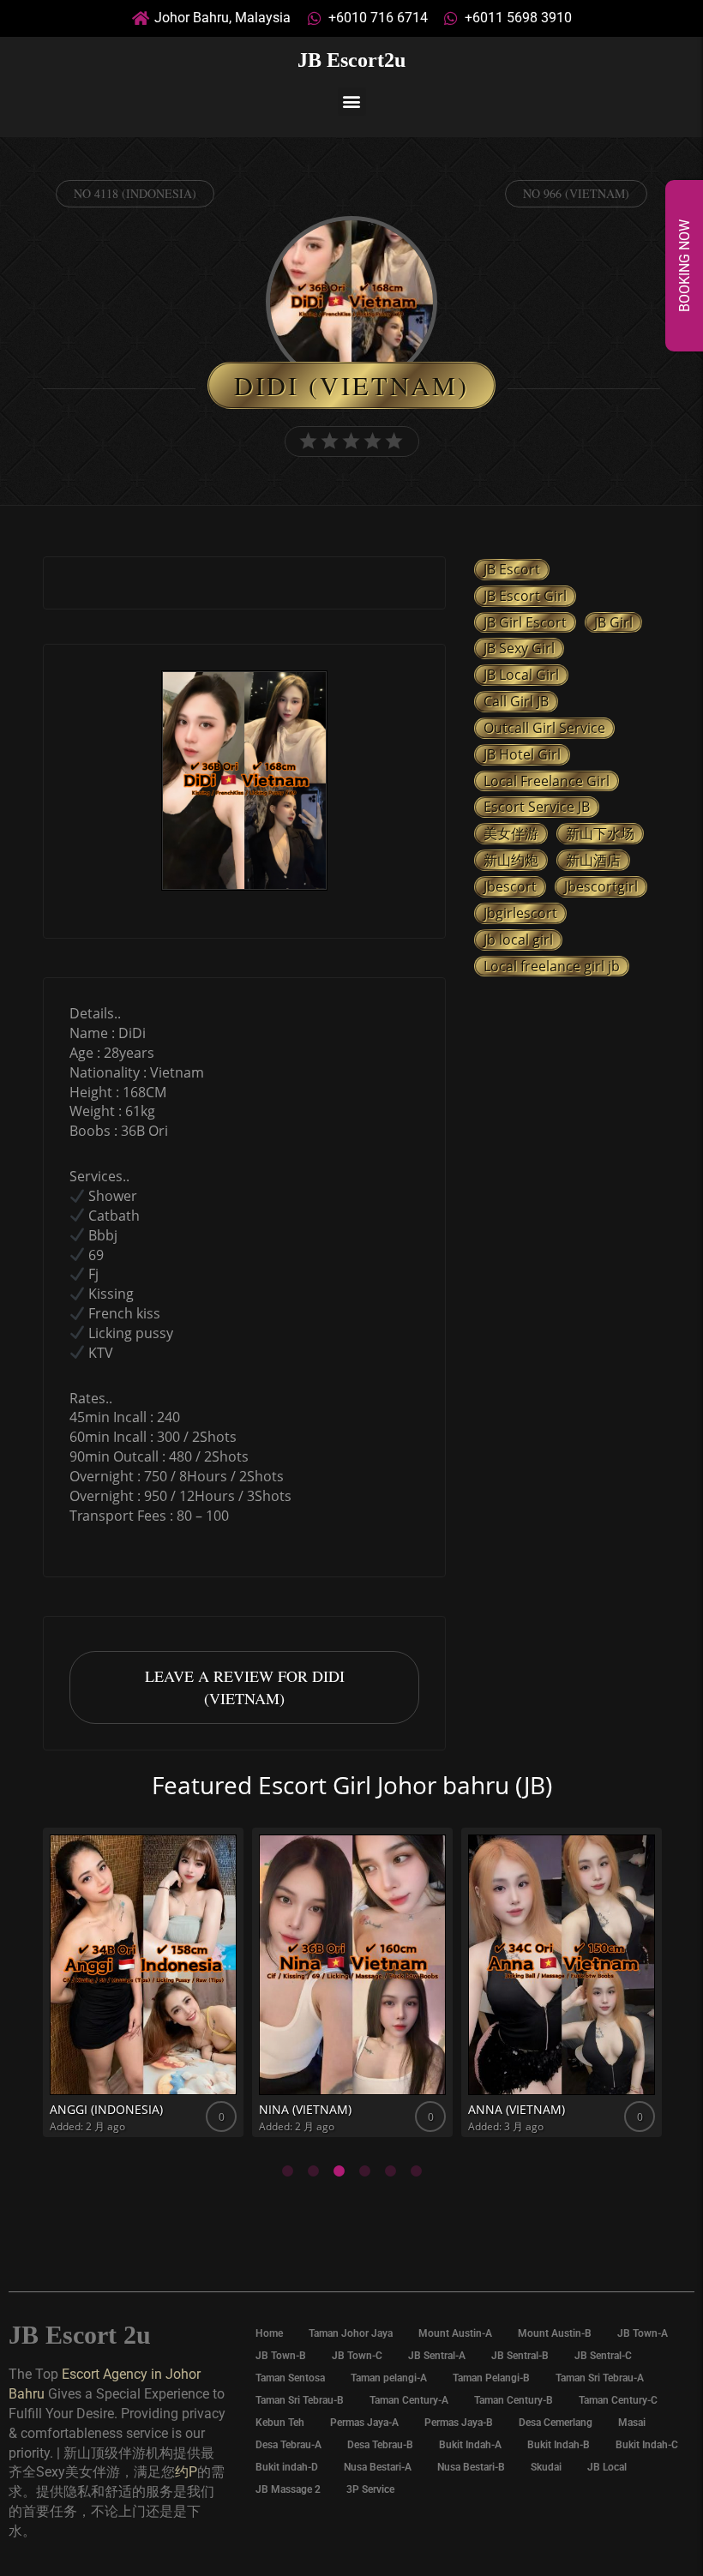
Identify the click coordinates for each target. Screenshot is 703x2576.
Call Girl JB (516, 701)
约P (186, 2472)
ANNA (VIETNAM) (517, 2109)
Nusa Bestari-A (378, 2467)
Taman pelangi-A (389, 2378)
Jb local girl (518, 940)
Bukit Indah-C (647, 2445)
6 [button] (416, 2171)
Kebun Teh (280, 2423)
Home (269, 2333)
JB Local (607, 2467)
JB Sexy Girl (519, 648)
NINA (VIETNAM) (305, 2109)
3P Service (370, 2489)
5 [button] (390, 2171)
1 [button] (287, 2171)
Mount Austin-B (555, 2333)
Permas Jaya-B (459, 2423)
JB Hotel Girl (522, 754)
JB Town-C (357, 2356)
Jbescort (510, 886)
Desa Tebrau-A (288, 2445)
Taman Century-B (514, 2400)
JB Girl (613, 622)
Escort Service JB (537, 807)
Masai (632, 2423)
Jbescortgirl (601, 886)
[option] (244, 783)
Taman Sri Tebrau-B (300, 2400)
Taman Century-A (409, 2400)
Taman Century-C (618, 2400)
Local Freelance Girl (547, 781)
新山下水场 (600, 833)
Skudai (546, 2467)
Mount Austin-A (455, 2333)
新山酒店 (593, 860)
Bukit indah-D (287, 2467)
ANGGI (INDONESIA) (106, 2109)
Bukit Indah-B (559, 2445)
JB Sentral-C (603, 2356)
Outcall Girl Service (544, 728)
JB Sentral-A (437, 2356)
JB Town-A (643, 2333)
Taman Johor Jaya (351, 2333)
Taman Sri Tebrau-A (600, 2378)
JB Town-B (281, 2356)
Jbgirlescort (520, 913)
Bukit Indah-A (470, 2445)
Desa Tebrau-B (380, 2445)
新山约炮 (511, 860)
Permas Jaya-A (364, 2423)
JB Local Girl (521, 675)
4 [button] (364, 2171)
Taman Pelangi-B (491, 2378)
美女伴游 (511, 833)
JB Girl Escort (525, 622)
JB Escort (512, 569)
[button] (352, 102)
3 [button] (339, 2171)
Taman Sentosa (290, 2378)
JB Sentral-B (520, 2356)
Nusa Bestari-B (471, 2467)
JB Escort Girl (525, 596)
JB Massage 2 (288, 2489)
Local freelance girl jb (552, 966)
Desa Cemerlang (556, 2423)
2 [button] (313, 2171)
